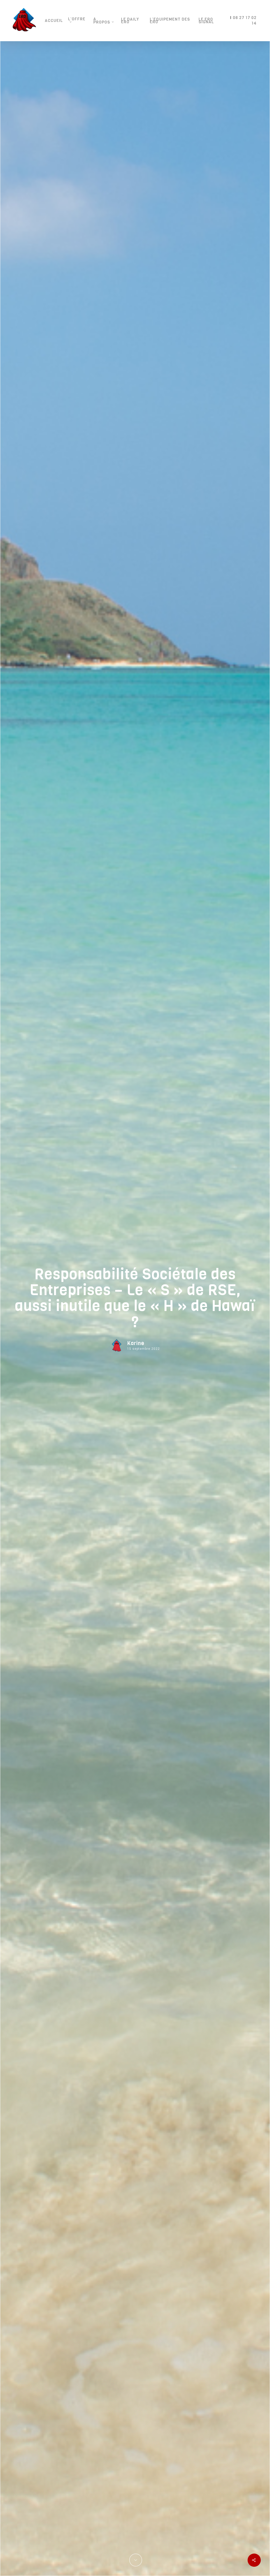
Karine (136, 1343)
